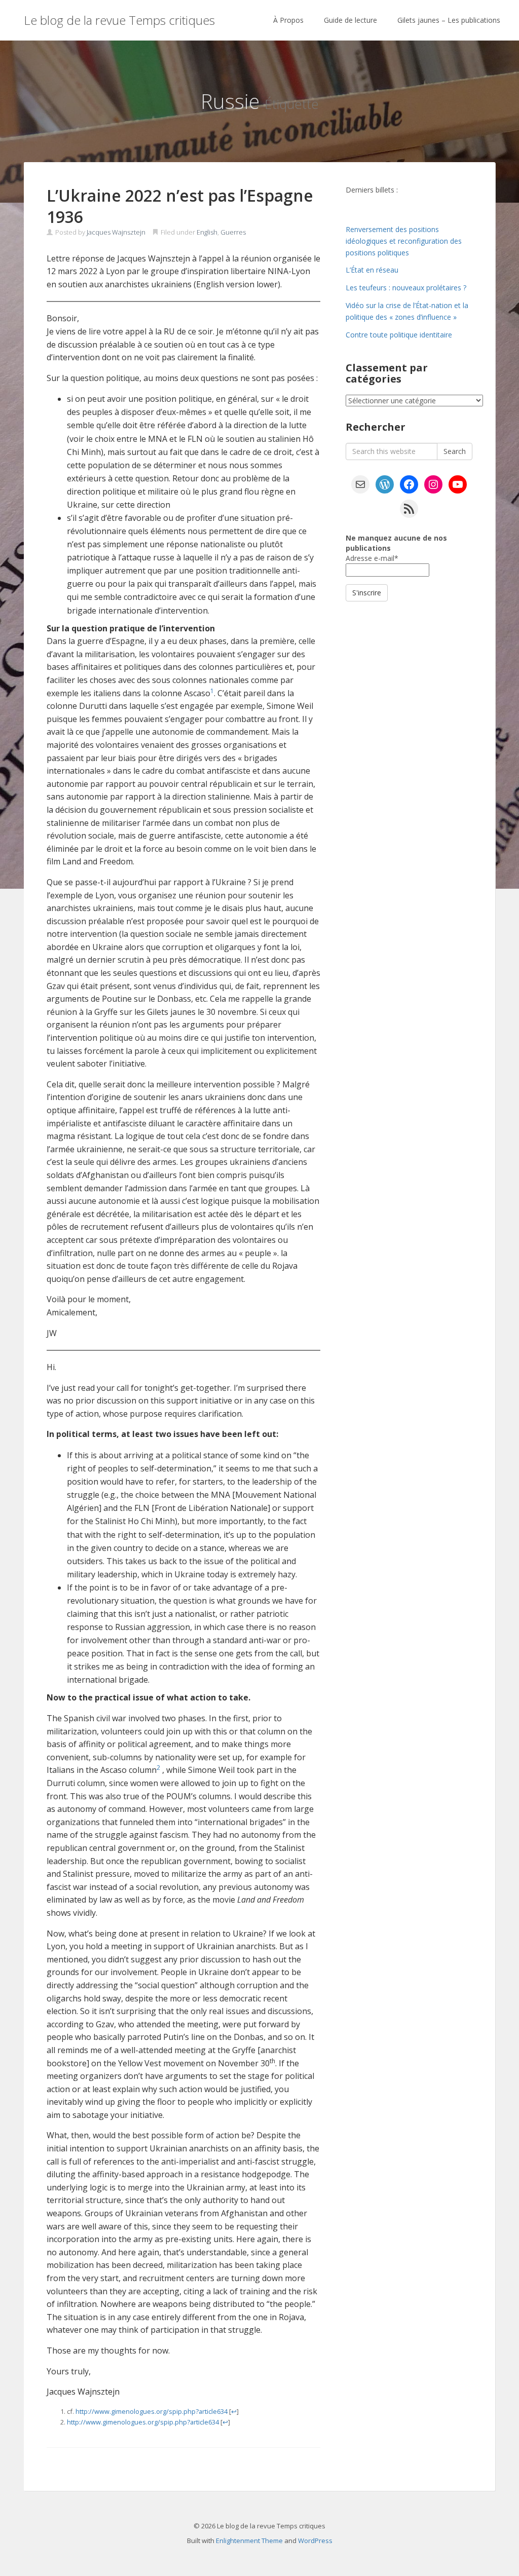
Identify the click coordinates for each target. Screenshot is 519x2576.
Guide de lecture (350, 20)
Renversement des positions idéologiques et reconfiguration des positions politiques (404, 241)
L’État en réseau (372, 270)
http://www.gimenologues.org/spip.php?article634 (152, 2411)
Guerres (233, 232)
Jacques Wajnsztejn (116, 232)
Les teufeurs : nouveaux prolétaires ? (406, 288)
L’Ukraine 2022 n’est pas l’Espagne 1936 (180, 206)
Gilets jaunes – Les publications (449, 20)
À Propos (288, 20)
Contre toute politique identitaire (399, 335)
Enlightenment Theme (249, 2541)
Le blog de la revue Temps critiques (119, 20)
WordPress (315, 2541)
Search (455, 451)
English (207, 232)
